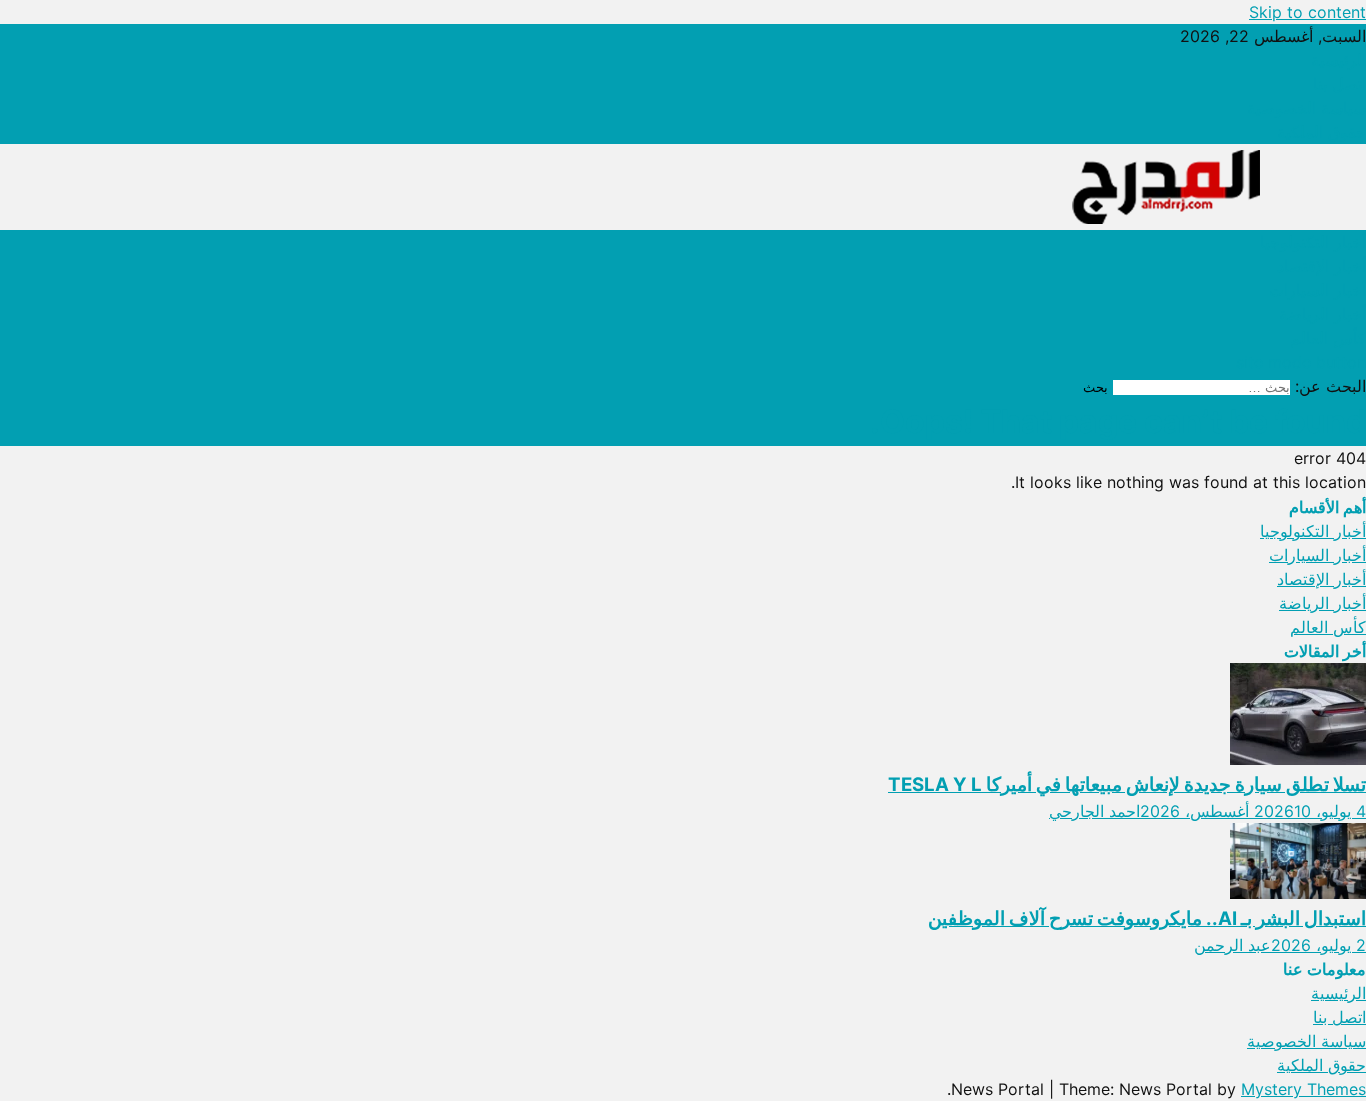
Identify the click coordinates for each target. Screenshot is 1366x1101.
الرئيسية (1338, 60)
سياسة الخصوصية (1306, 108)
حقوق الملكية (1321, 132)
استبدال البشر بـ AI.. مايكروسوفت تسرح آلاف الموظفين (1147, 918)
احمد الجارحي (1094, 811)
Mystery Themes (1303, 1089)
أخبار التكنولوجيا (1313, 242)
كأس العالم (1328, 338)
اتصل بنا (1339, 84)
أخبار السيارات (1317, 290)
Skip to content (1307, 12)
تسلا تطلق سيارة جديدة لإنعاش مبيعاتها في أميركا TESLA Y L (1127, 784)
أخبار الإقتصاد (1321, 266)
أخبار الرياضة (1322, 314)
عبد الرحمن (1232, 945)
